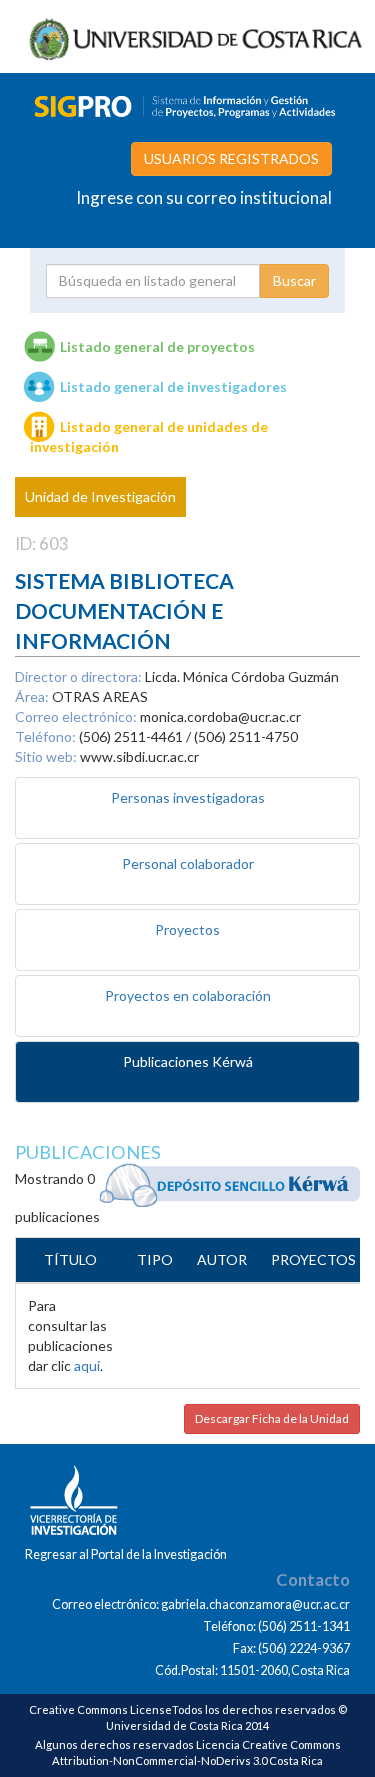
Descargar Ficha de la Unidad (272, 1418)
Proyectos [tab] (187, 929)
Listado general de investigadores (173, 386)
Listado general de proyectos (157, 346)
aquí (87, 1365)
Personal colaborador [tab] (188, 863)
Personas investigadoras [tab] (188, 797)
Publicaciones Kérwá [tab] (188, 1061)
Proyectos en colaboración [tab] (188, 995)
